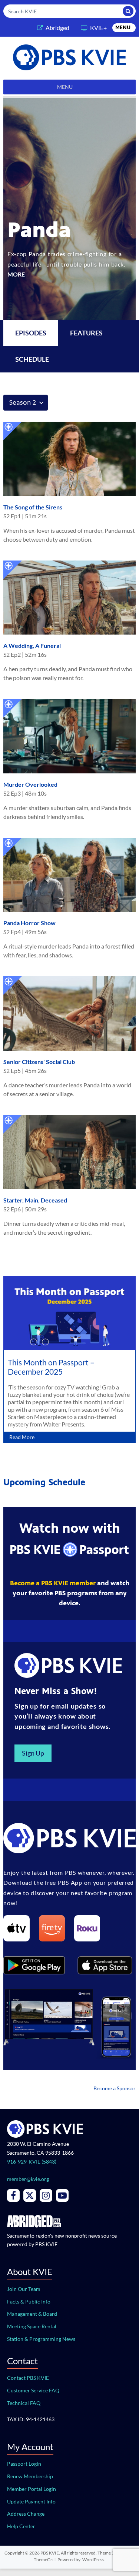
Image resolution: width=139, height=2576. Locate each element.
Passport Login (24, 2464)
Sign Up (33, 1753)
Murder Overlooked (30, 784)
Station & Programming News (41, 2339)
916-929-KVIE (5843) (32, 2162)
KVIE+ (98, 28)
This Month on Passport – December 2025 (51, 1367)
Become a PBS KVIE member (53, 1583)
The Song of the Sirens (33, 507)
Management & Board (32, 2314)
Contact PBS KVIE (28, 2378)
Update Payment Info (31, 2501)
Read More (22, 1437)
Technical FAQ (24, 2403)
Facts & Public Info (29, 2301)
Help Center (21, 2526)
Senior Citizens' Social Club (39, 1062)
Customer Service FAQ (33, 2390)
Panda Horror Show (29, 923)
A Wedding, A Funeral (32, 645)
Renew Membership (30, 2476)
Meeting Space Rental (32, 2326)
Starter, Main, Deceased (35, 1200)
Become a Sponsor (115, 2088)
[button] (123, 28)
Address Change (26, 2514)
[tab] (86, 333)
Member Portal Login (32, 2489)
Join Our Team (24, 2289)
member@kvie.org (28, 2179)
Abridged (57, 28)
